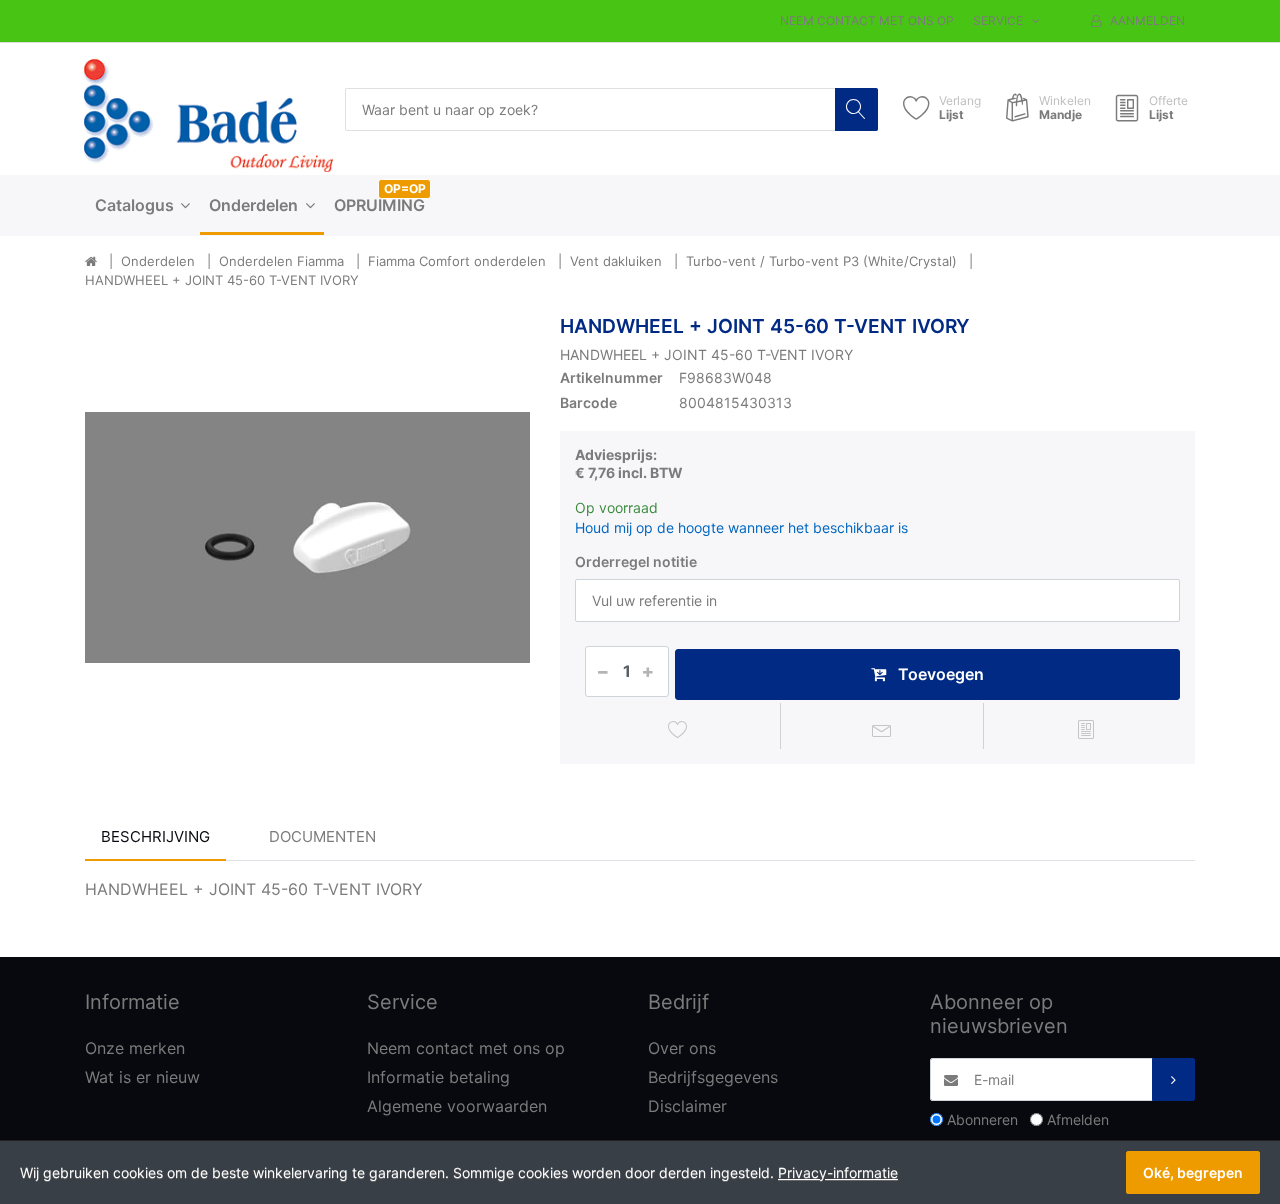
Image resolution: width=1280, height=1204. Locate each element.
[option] (307, 537)
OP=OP (405, 188)
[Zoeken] (856, 109)
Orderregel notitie (636, 561)
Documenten (322, 836)
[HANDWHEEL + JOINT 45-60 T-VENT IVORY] (307, 537)
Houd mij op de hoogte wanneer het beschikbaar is (741, 527)
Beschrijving (155, 836)
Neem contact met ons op (867, 20)
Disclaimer (687, 1106)
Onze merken (135, 1048)
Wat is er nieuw (142, 1077)
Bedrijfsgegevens (713, 1077)
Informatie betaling (438, 1077)
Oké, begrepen (1193, 1172)
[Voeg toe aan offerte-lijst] (1085, 729)
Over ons (682, 1048)
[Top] (91, 262)
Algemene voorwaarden (457, 1106)
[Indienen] (1173, 1079)
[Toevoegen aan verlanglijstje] (678, 729)
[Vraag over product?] (882, 729)
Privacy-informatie (838, 1172)
